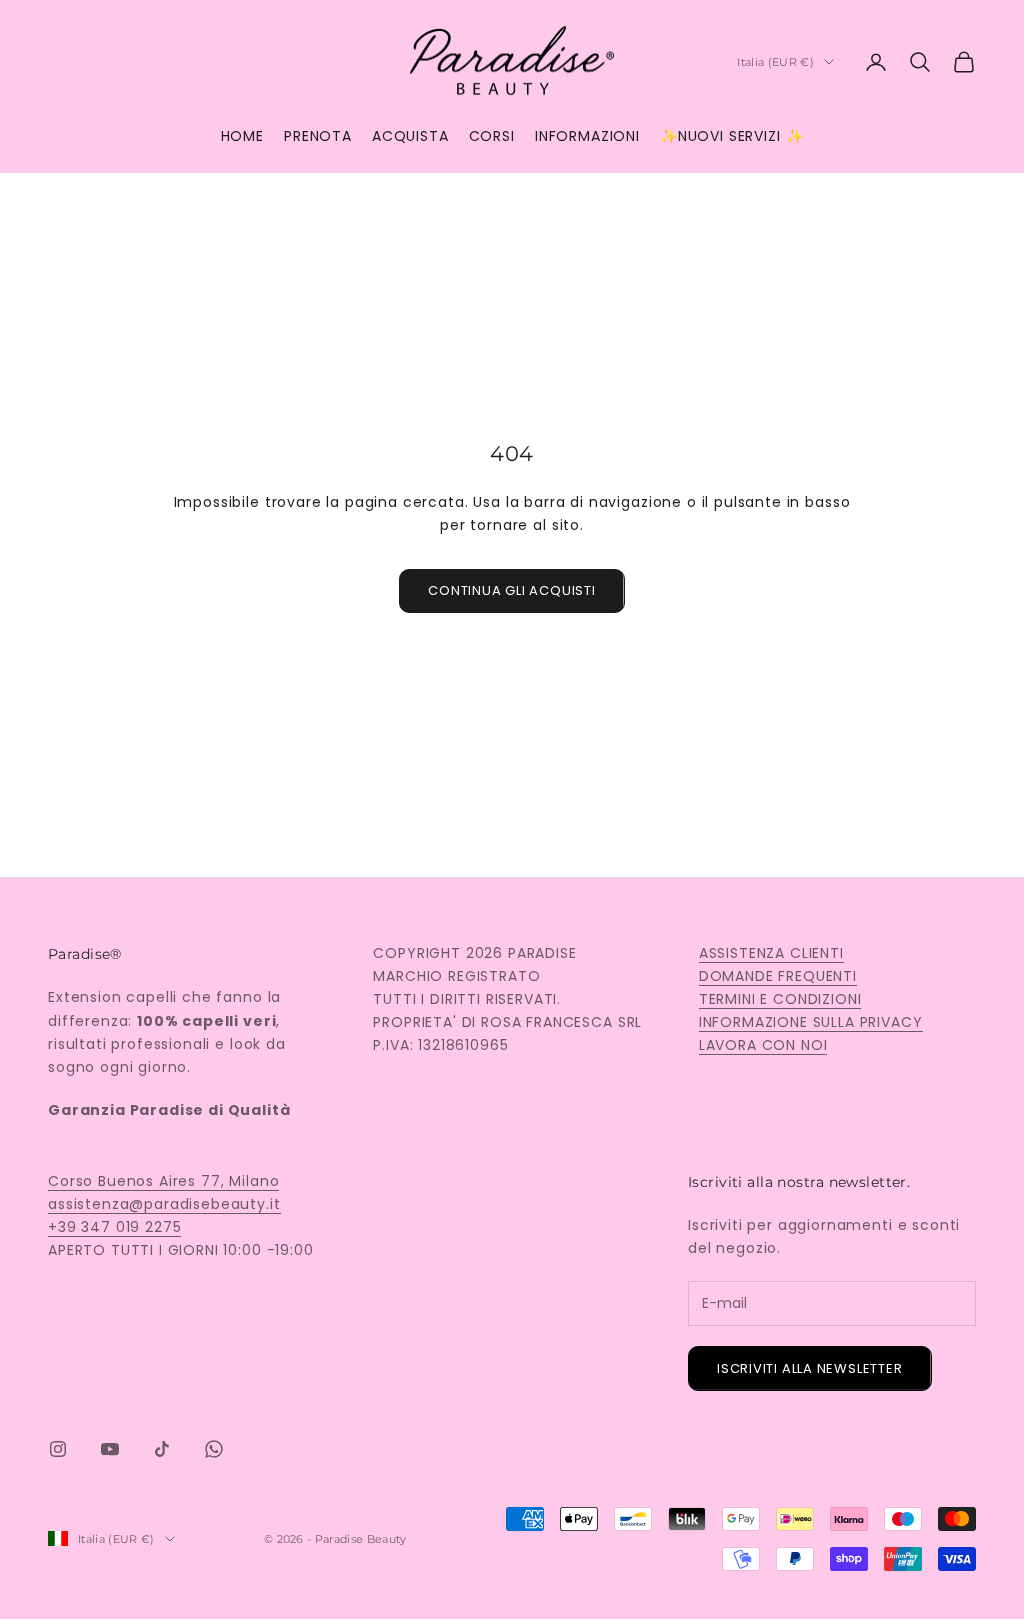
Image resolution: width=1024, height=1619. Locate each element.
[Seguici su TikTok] (162, 1449)
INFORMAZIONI (587, 136)
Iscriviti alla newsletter (810, 1368)
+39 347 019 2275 (114, 1227)
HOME (242, 136)
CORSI (492, 136)
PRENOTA (318, 136)
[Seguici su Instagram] (58, 1449)
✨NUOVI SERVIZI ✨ (731, 136)
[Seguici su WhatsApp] (214, 1449)
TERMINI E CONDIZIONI (780, 999)
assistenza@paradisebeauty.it (164, 1204)
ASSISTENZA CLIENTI (771, 953)
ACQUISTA (410, 136)
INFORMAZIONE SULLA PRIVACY (811, 1022)
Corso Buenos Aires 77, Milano (163, 1181)
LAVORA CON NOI (763, 1045)
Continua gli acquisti (511, 590)
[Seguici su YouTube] (110, 1449)
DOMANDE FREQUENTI (778, 976)
